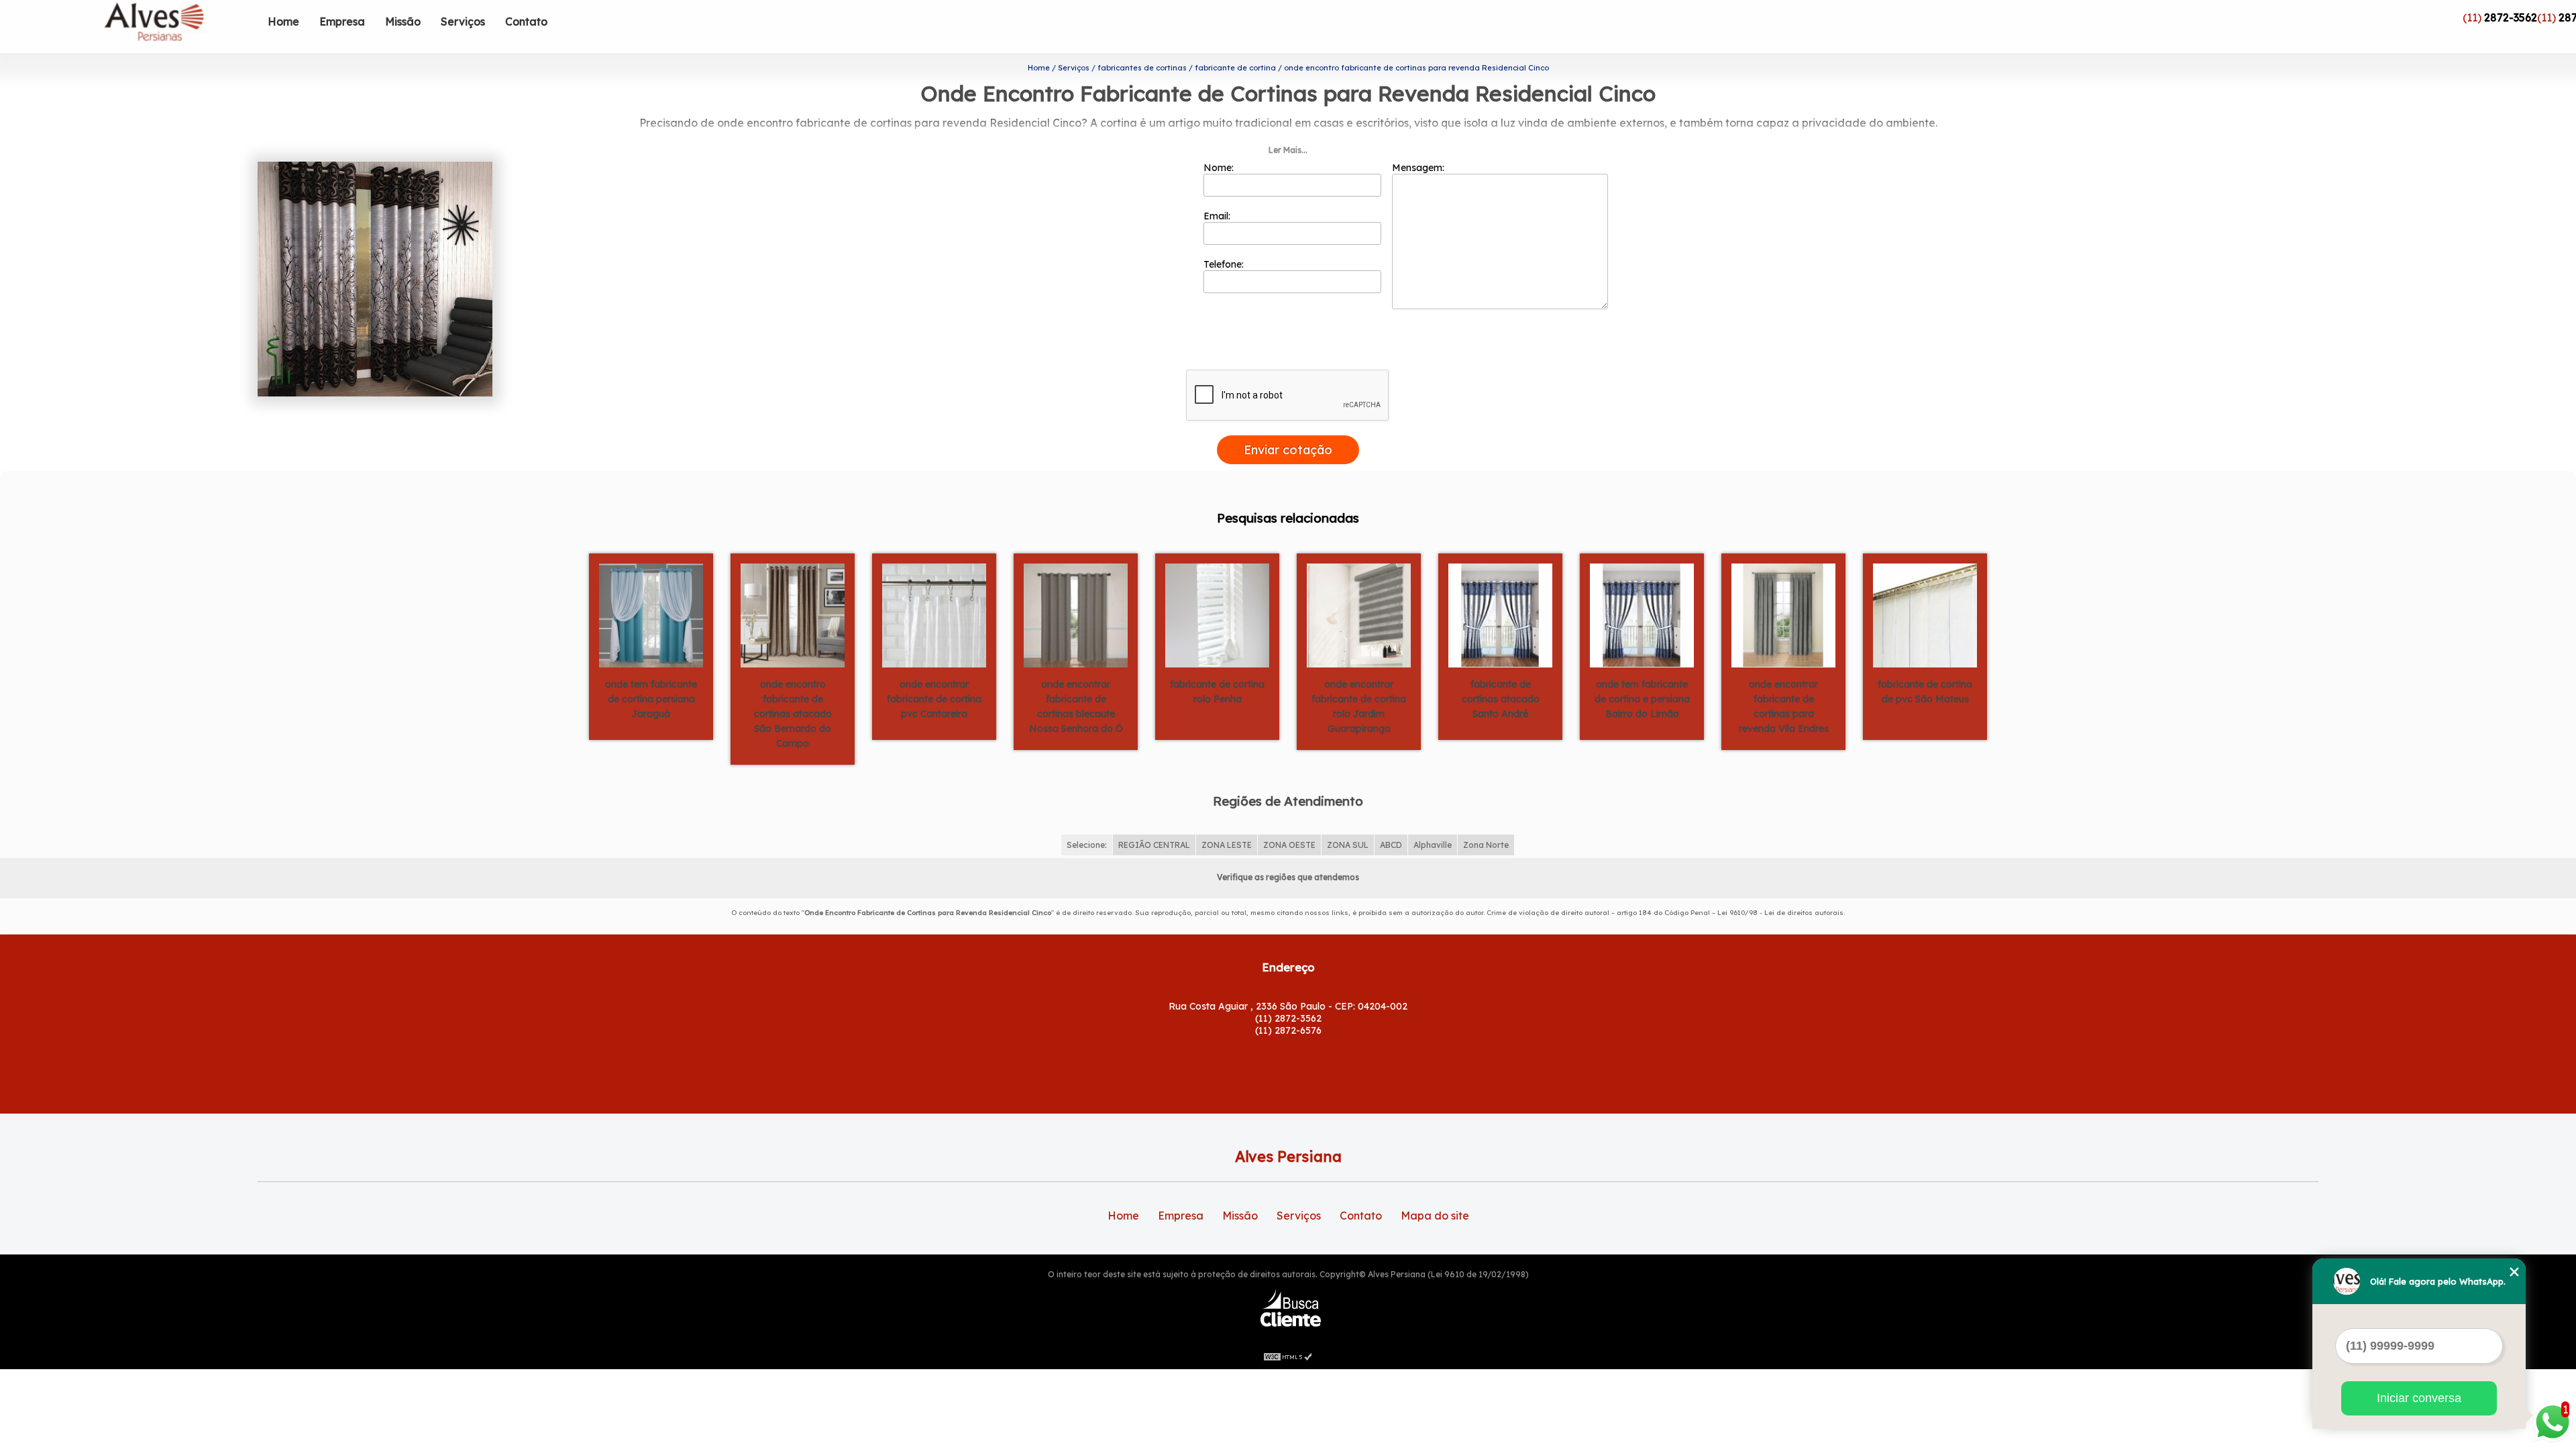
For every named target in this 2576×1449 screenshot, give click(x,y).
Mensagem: (1419, 168)
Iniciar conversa (2419, 1398)
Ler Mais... (1288, 150)
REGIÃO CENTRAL (1154, 845)
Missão (403, 21)
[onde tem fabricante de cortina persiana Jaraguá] (651, 614)
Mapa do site (1435, 1216)
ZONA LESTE (1227, 845)
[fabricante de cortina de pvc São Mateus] (1925, 614)
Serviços (463, 21)
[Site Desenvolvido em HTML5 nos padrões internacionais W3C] (1288, 1356)
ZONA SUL (1348, 845)
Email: (1218, 216)
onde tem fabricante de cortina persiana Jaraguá (651, 699)
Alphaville (1433, 845)
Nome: (1220, 168)
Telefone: (1225, 264)
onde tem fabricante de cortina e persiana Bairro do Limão (1642, 699)
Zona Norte (1486, 845)
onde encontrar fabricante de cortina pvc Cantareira (934, 699)
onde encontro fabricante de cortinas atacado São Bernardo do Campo (793, 714)
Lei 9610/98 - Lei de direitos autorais (1780, 913)
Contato (526, 21)
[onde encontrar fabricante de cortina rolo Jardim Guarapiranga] (1359, 614)
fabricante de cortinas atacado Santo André (1501, 699)
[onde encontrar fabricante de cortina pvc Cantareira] (934, 614)
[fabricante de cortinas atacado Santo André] (1500, 614)
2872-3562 (2511, 17)
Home (283, 21)
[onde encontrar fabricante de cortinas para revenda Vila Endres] (1783, 614)
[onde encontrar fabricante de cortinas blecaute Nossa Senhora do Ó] (1076, 614)
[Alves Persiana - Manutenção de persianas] (180, 27)
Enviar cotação (1288, 450)
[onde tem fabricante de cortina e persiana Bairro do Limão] (1642, 614)
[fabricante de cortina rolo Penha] (1217, 614)
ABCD (1391, 845)
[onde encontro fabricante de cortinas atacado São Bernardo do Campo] (793, 614)
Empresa (342, 21)
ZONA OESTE (1289, 845)
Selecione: (1087, 845)
